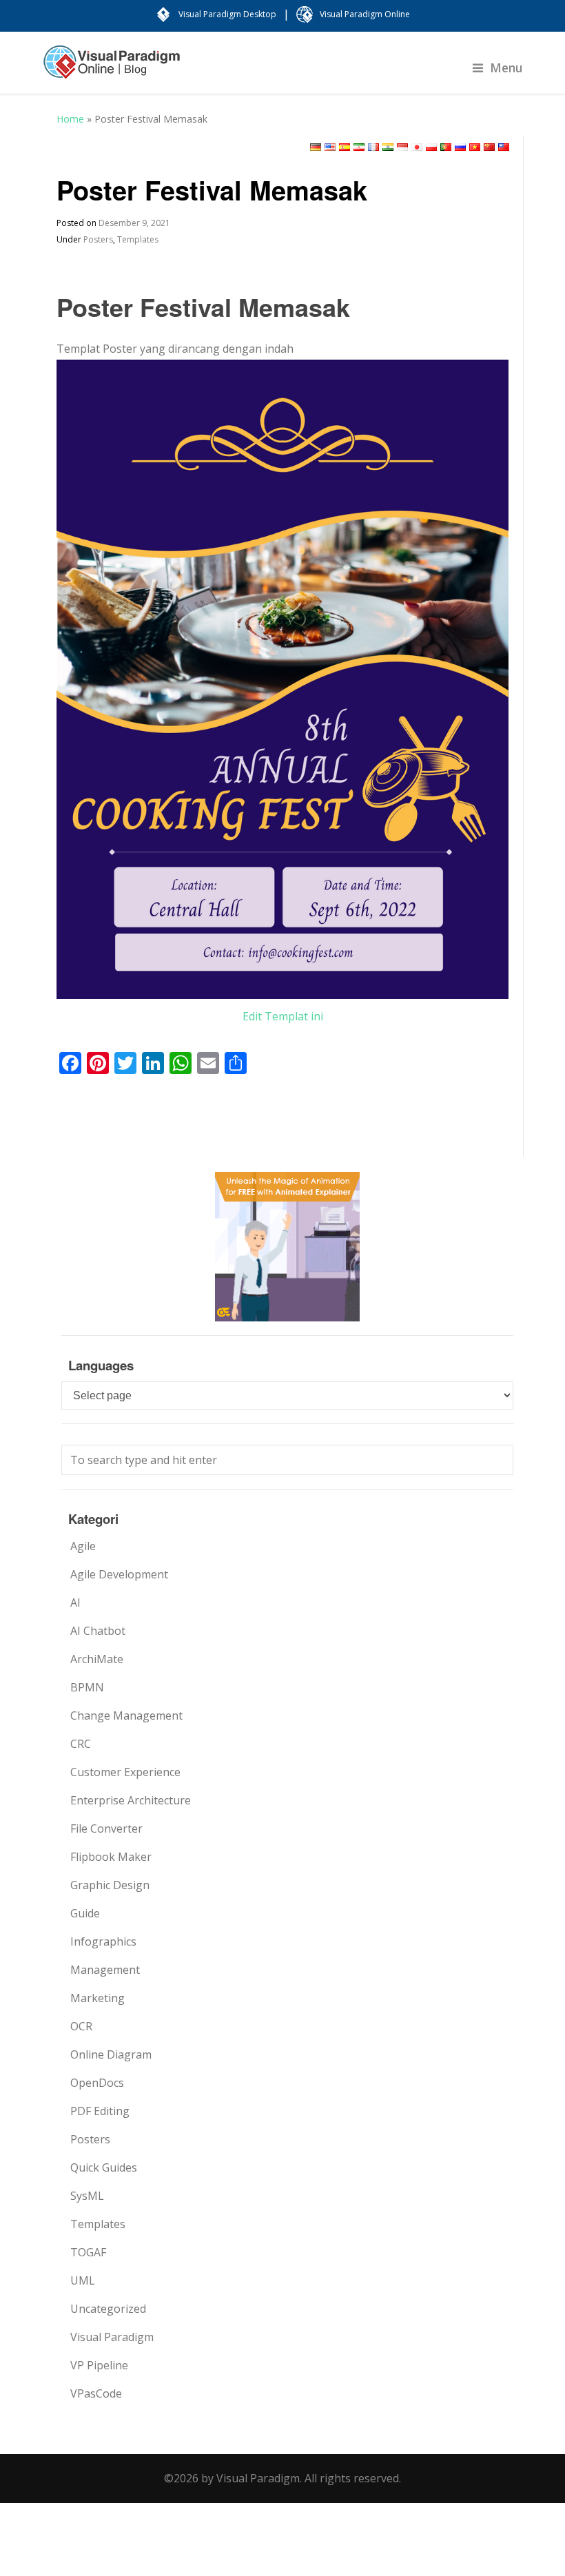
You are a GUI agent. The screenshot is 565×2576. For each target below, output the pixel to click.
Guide (85, 1913)
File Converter (106, 1828)
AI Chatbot (98, 1631)
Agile (83, 1546)
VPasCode (96, 2393)
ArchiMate (97, 1659)
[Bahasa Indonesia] (402, 147)
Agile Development (119, 1574)
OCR (81, 2026)
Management (105, 1970)
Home (70, 119)
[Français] (373, 147)
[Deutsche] (316, 147)
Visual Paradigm (112, 2337)
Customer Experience (125, 1772)
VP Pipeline (99, 2365)
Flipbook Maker (111, 1857)
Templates (138, 239)
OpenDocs (97, 2083)
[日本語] (417, 147)
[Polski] (431, 147)
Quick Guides (104, 2167)
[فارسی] (359, 147)
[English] (330, 147)
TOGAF (88, 2252)
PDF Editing (100, 2111)
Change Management (126, 1715)
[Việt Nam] (475, 147)
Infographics (103, 1941)
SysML (87, 2196)
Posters (98, 239)
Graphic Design (110, 1885)
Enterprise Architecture (131, 1800)
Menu (506, 68)
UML (83, 2280)
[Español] (345, 147)
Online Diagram (111, 2054)
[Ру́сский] (460, 147)
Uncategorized (108, 2309)
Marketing (97, 1998)
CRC (81, 1744)
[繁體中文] (504, 147)
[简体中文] (489, 147)
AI (75, 1603)
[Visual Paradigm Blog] (112, 69)
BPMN (87, 1687)
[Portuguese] (446, 147)
